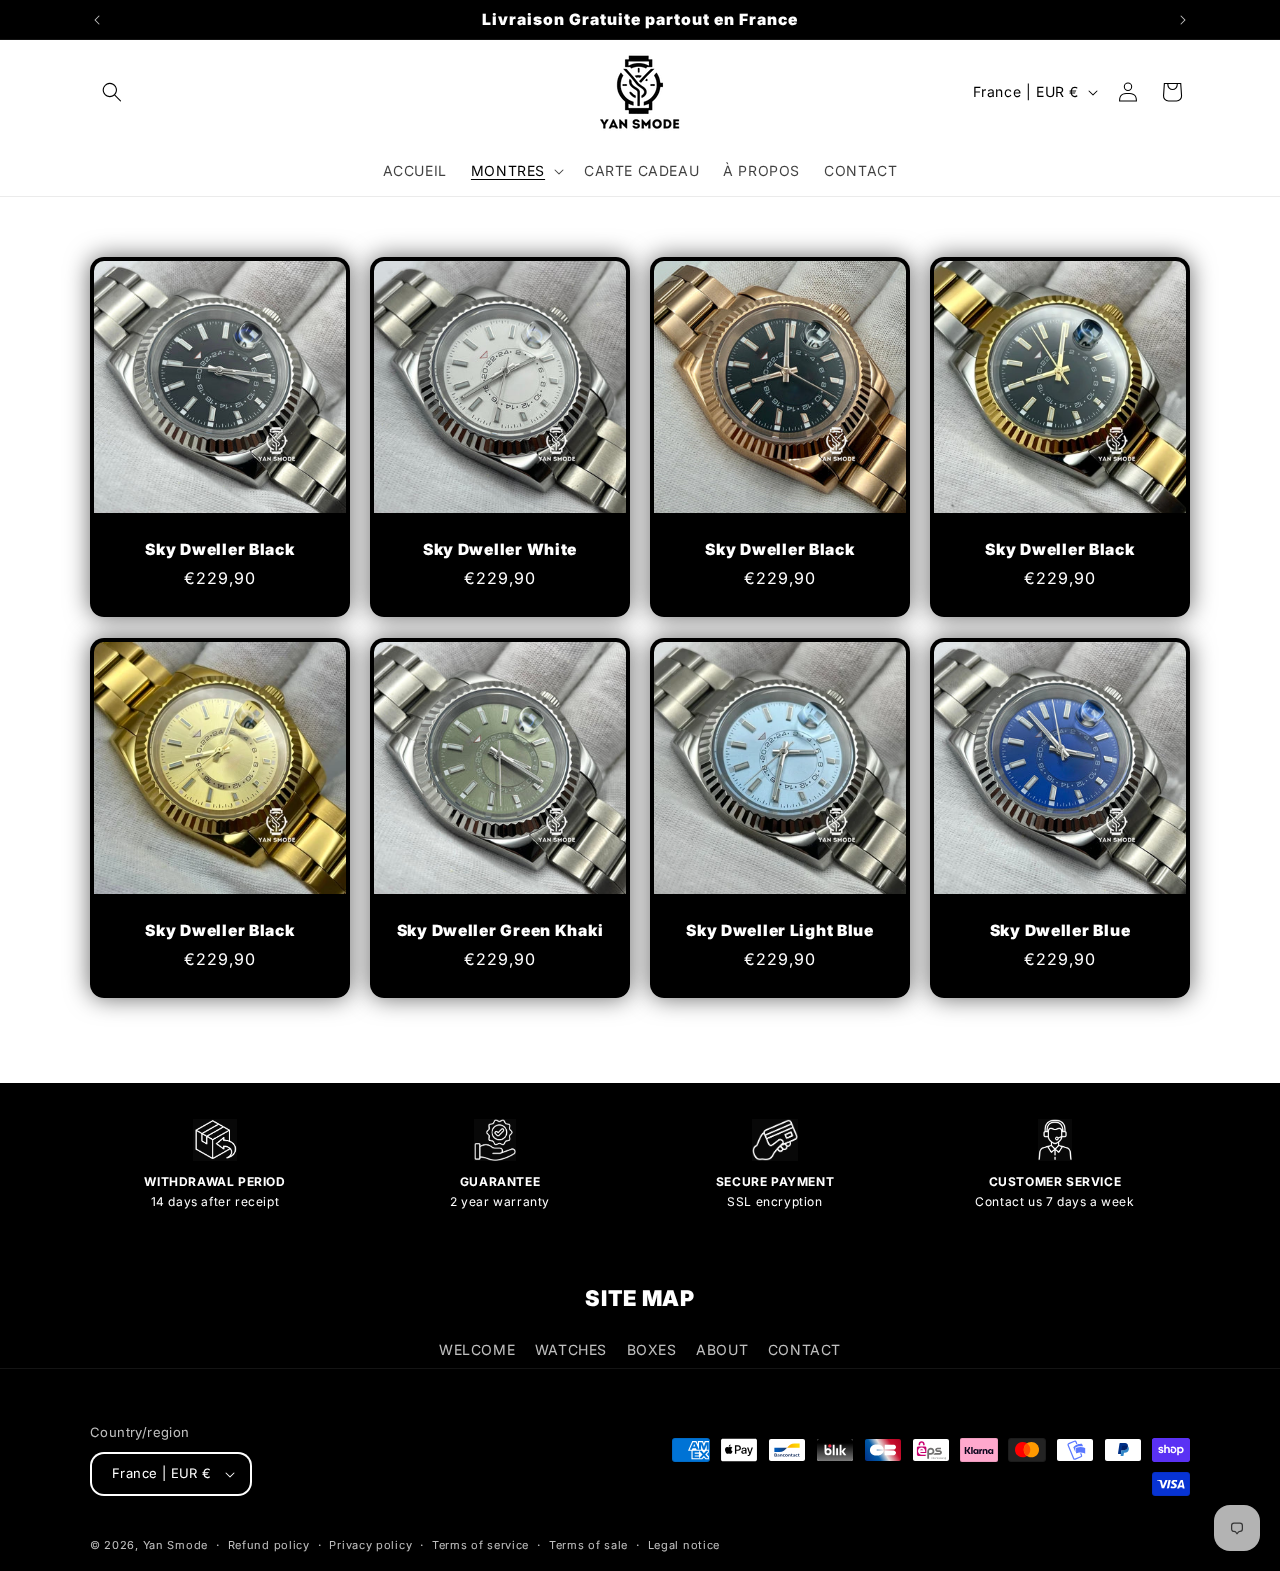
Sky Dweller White (500, 549)
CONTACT (804, 1349)
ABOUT (722, 1349)
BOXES (652, 1349)
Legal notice (684, 1545)
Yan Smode (175, 1545)
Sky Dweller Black (219, 549)
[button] (112, 92)
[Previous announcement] (97, 20)
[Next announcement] (1183, 20)
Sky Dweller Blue (1060, 930)
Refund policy (269, 1545)
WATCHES (571, 1349)
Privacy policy (370, 1545)
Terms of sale (588, 1545)
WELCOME (477, 1349)
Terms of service (480, 1545)
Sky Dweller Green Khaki (500, 930)
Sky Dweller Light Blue (780, 930)
